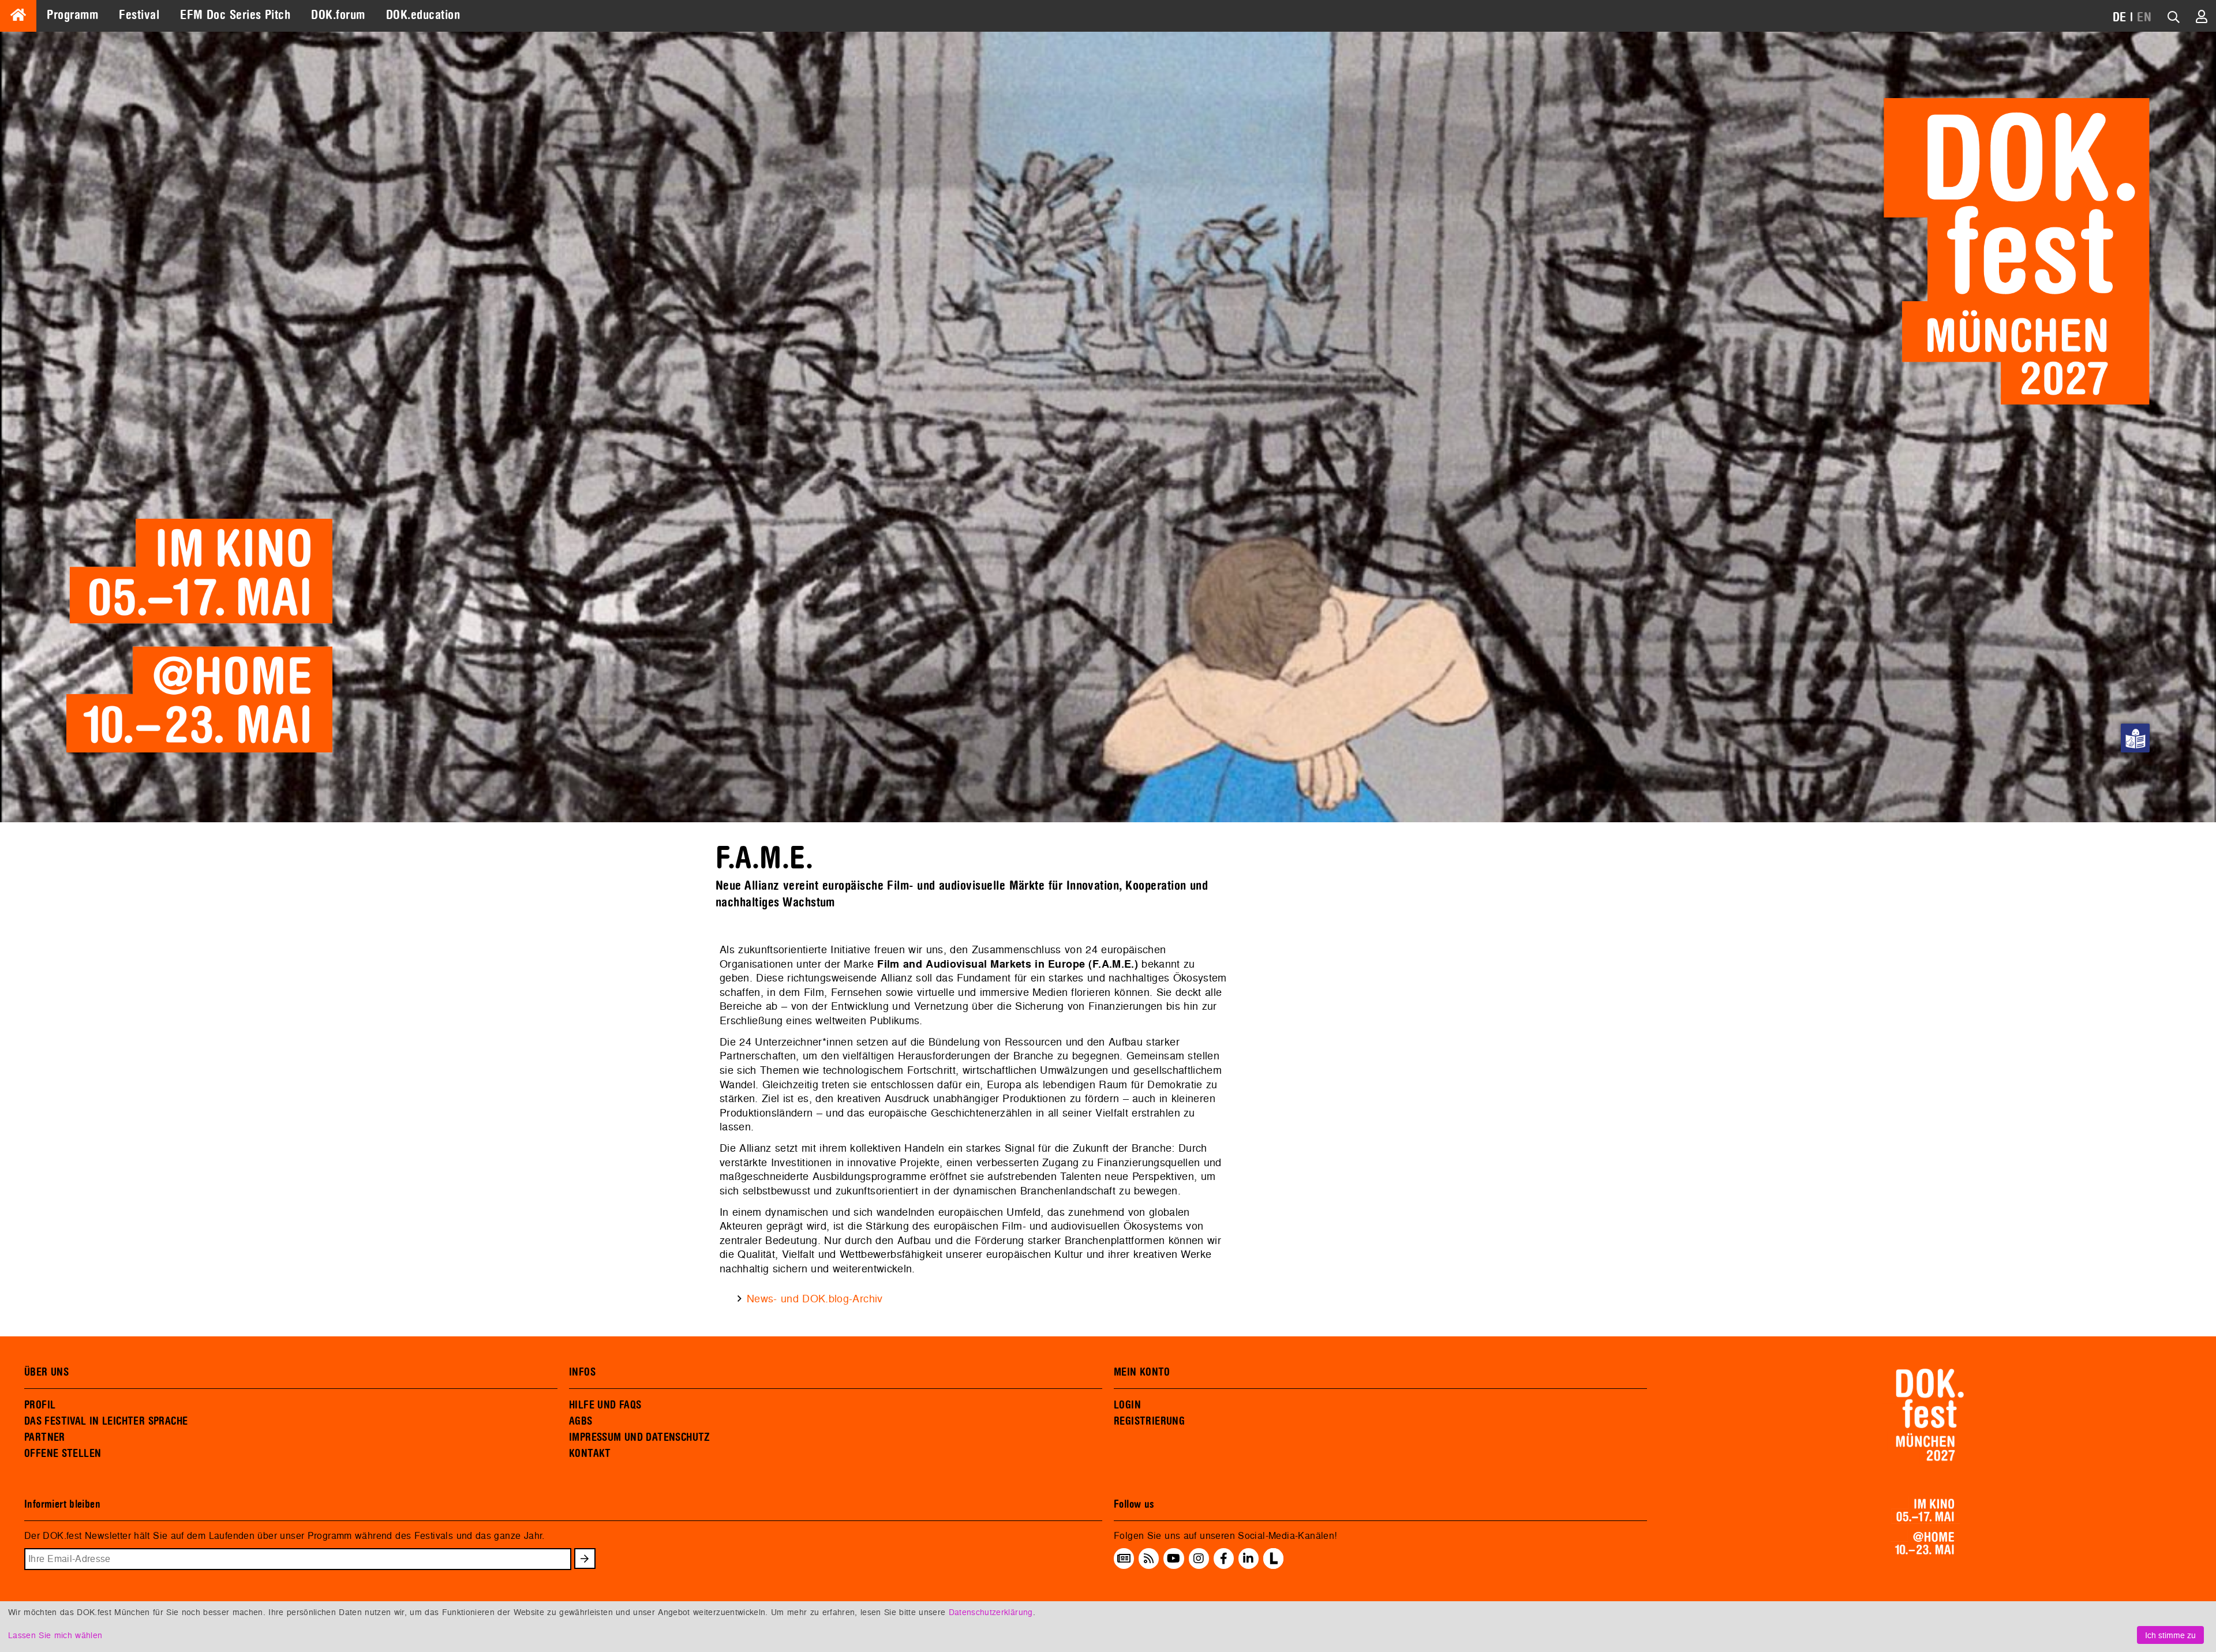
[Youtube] (1173, 1559)
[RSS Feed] (1149, 1559)
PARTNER (45, 1437)
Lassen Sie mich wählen (55, 1635)
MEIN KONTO (1142, 1372)
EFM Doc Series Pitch (235, 15)
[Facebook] (1224, 1559)
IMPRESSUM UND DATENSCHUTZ (640, 1437)
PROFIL (40, 1405)
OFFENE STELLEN (63, 1454)
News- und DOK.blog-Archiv (815, 1299)
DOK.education (423, 15)
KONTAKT (590, 1454)
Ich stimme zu (2170, 1635)
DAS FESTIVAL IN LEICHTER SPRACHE (106, 1421)
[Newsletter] (1124, 1559)
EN (2144, 17)
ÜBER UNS (46, 1372)
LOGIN (1127, 1405)
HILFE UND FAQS (605, 1405)
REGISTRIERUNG (1149, 1421)
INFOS (582, 1372)
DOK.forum (338, 15)
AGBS (581, 1421)
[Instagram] (1199, 1559)
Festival (139, 15)
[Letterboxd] (1273, 1565)
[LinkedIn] (1248, 1559)
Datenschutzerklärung (991, 1612)
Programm (72, 15)
